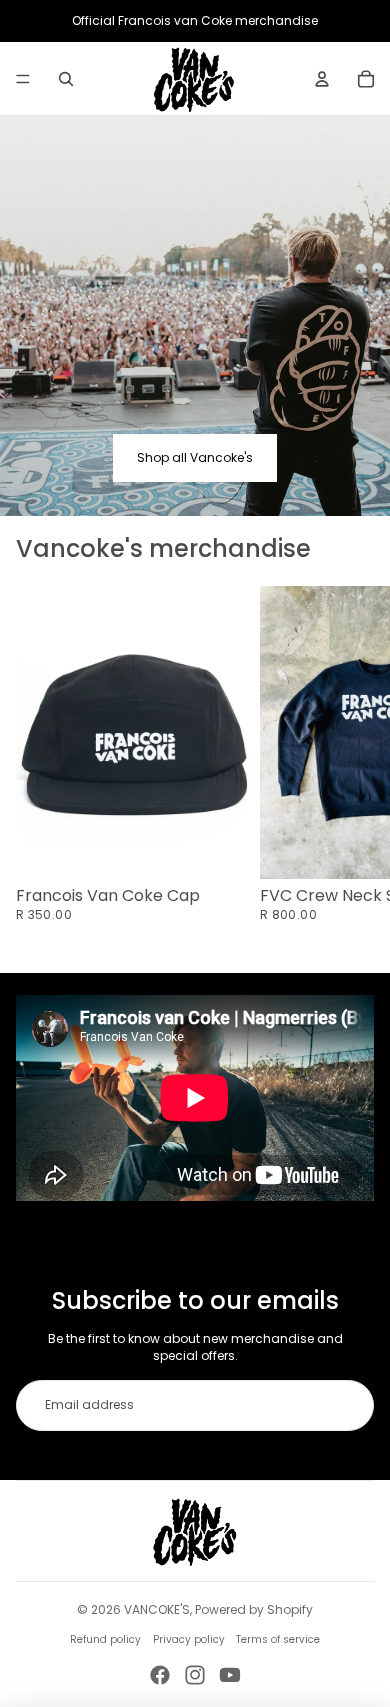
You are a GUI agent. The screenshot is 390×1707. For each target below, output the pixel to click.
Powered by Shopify (254, 1609)
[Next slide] (350, 763)
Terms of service (278, 1639)
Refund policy (105, 1639)
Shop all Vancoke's (195, 457)
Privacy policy (189, 1639)
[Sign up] (348, 1405)
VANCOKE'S (157, 1609)
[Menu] (23, 79)
